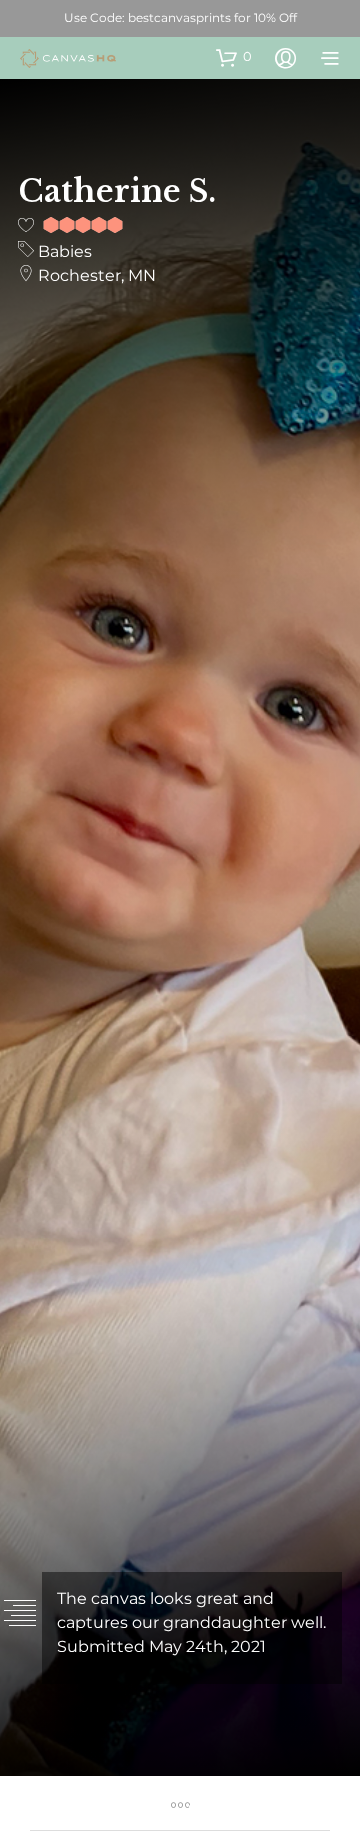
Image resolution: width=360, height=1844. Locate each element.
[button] (234, 57)
